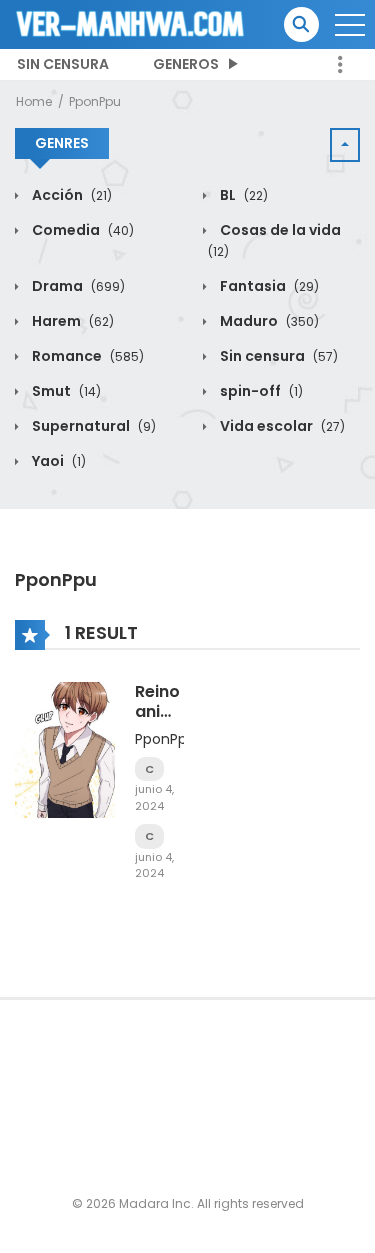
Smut (65, 391)
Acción (70, 195)
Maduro (268, 321)
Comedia (81, 230)
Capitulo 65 (149, 836)
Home (34, 101)
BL (242, 195)
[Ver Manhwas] (131, 23)
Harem (71, 321)
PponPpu (95, 101)
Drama (77, 286)
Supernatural (92, 426)
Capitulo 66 (149, 769)
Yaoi (57, 461)
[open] (350, 25)
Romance (86, 356)
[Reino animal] (65, 749)
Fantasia (268, 286)
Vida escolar (281, 426)
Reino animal (163, 701)
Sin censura (63, 64)
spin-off (260, 391)
